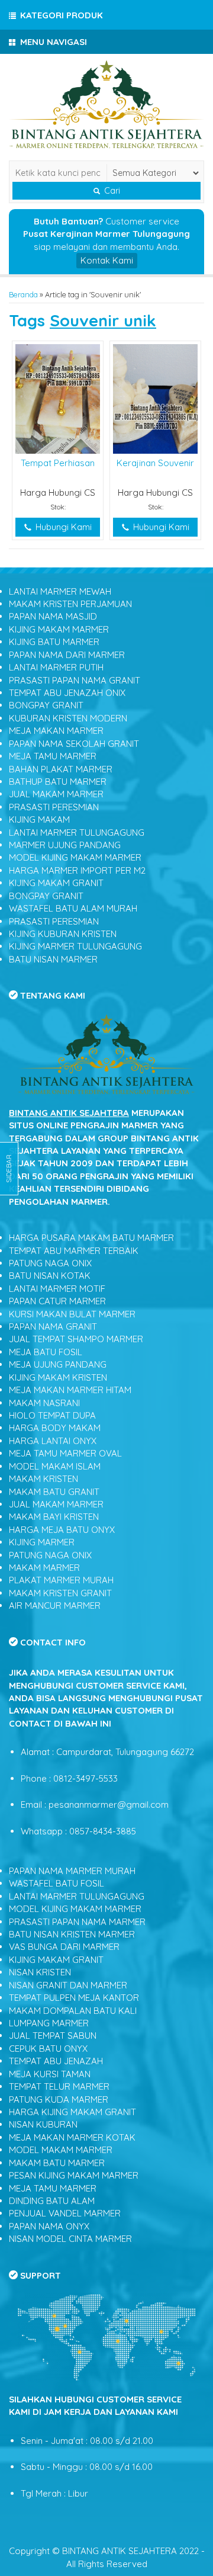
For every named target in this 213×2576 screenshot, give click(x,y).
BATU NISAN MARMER (53, 959)
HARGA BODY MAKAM (55, 1428)
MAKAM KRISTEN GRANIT (60, 1593)
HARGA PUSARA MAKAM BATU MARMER (91, 1238)
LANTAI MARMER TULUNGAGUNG (77, 833)
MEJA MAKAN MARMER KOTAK (72, 2137)
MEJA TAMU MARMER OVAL (65, 1453)
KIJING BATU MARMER (54, 642)
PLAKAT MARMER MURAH (61, 1580)
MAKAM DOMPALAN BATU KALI (73, 2011)
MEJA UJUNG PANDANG (58, 1364)
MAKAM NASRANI (44, 1403)
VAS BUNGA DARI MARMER (64, 1947)
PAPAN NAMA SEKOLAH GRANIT (74, 744)
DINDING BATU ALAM (52, 2201)
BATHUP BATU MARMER (58, 782)
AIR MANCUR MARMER (55, 1605)
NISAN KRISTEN (40, 1972)
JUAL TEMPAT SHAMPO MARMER (76, 1339)
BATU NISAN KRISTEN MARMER (72, 1934)
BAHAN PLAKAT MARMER (61, 769)
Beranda (23, 294)
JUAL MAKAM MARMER (56, 794)
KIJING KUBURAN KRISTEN (63, 934)
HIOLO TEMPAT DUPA (52, 1415)
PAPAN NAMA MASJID (53, 616)
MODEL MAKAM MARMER (61, 2150)
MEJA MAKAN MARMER (56, 731)
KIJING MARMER (42, 1542)
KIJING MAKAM (39, 819)
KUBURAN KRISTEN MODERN (68, 718)
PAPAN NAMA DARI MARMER (67, 655)
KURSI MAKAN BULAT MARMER (72, 1314)
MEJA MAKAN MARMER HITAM (70, 1390)
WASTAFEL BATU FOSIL (57, 1883)
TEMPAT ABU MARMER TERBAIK (74, 1251)
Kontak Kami (107, 260)
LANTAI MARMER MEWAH (60, 591)
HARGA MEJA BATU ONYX (62, 1530)
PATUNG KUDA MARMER (59, 2099)
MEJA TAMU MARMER (53, 756)
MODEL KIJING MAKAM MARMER (75, 857)
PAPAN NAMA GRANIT (53, 1327)
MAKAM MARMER (44, 1568)
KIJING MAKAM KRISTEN (58, 1377)
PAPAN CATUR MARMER (57, 1301)
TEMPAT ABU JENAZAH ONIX (67, 693)
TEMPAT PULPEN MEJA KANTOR (74, 1998)
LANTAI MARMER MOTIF (57, 1289)
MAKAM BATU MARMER (57, 2163)
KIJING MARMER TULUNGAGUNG (75, 946)
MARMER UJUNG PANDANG (65, 845)
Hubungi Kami (62, 527)
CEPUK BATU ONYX (48, 2049)
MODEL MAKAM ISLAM (55, 1466)
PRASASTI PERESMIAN (54, 807)
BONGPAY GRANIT (46, 705)
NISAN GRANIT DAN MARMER (68, 1985)
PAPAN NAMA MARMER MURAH (72, 1871)
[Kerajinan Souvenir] (155, 398)
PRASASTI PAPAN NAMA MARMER (77, 1922)
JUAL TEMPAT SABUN (53, 2036)
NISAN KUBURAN (43, 2124)
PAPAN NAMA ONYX (49, 2226)
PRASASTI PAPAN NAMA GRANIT (75, 680)
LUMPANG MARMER (49, 2023)
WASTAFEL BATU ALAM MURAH (73, 908)
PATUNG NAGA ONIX (50, 1263)
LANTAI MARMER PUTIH (56, 667)
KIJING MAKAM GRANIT (56, 883)
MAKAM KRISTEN (43, 1479)
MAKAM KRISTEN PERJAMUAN (70, 604)
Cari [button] (111, 191)
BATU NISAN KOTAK (50, 1276)
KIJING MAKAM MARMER (59, 629)
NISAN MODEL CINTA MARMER (70, 2239)
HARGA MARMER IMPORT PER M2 (77, 870)
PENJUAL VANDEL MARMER (65, 2213)
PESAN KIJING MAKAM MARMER (74, 2175)
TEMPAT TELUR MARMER (59, 2086)
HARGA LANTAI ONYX (53, 1441)
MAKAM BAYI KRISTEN (54, 1517)
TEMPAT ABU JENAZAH (56, 2061)
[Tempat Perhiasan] (58, 398)
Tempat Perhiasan (58, 463)
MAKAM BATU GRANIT (54, 1492)
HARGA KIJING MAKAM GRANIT (72, 2112)
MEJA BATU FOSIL (46, 1352)
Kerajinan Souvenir (155, 463)
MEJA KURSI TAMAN (50, 2074)
